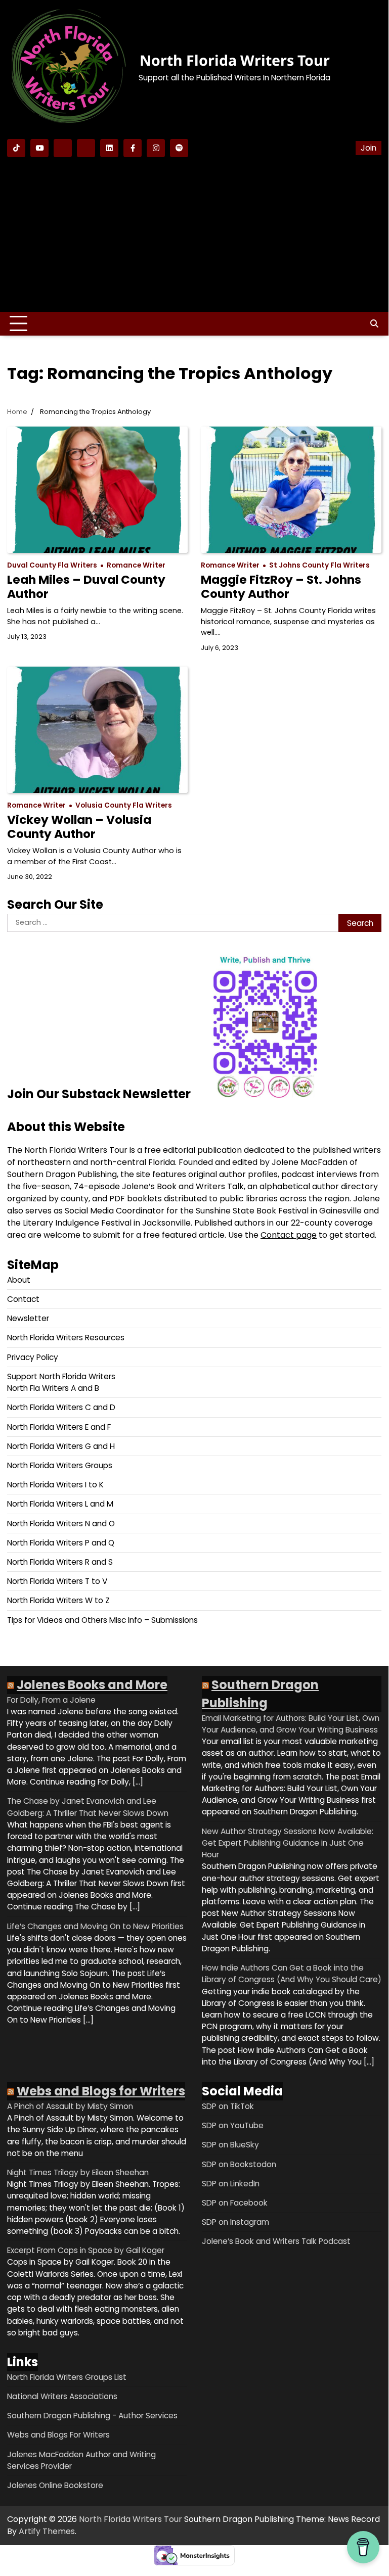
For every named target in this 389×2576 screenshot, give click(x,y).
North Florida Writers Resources (66, 1338)
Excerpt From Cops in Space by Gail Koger (86, 2250)
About (19, 1280)
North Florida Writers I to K (55, 1485)
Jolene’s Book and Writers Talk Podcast (276, 2241)
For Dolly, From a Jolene (51, 1700)
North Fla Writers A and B (53, 1388)
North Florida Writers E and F (59, 1427)
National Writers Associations (62, 2396)
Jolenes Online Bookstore (55, 2485)
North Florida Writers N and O (61, 1524)
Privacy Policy (33, 1357)
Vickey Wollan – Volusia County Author (79, 827)
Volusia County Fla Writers (124, 805)
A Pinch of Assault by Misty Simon (70, 2106)
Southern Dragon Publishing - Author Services (92, 2416)
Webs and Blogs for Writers (101, 2091)
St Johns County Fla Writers (319, 565)
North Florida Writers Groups (60, 1465)
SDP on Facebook (235, 2203)
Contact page (289, 1235)
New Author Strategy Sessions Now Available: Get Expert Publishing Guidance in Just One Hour (288, 1843)
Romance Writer (136, 565)
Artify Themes (47, 2531)
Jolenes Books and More (92, 1685)
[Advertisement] (194, 233)
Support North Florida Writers (61, 1376)
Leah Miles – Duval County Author (86, 587)
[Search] (374, 324)
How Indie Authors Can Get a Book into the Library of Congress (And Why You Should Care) (292, 1974)
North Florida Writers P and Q (61, 1543)
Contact (23, 1299)
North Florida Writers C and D (61, 1407)
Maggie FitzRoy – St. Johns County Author (281, 587)
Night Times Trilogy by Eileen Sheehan (78, 2172)
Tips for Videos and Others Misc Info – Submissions (102, 1620)
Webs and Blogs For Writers (58, 2435)
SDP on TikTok (228, 2106)
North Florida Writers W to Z (58, 1600)
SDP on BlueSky (230, 2145)
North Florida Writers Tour (235, 60)
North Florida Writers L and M (60, 1504)
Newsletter (28, 1318)
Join (369, 148)
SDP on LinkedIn (231, 2184)
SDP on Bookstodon (239, 2164)
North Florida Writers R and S (60, 1562)
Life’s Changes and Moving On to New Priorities (95, 1926)
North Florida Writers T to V (57, 1581)
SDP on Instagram (235, 2222)
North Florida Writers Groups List (67, 2377)
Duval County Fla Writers (52, 565)
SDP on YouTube (233, 2125)
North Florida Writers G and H (61, 1446)
